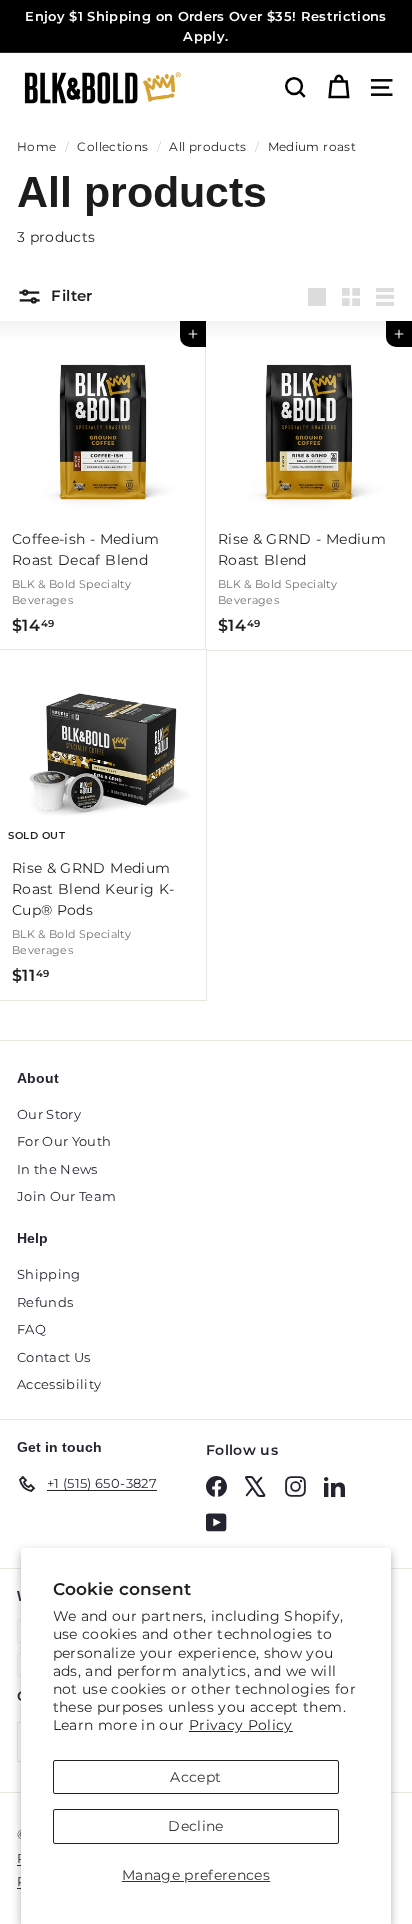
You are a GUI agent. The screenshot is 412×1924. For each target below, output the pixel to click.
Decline (195, 1826)
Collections (112, 146)
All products (207, 146)
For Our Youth (64, 1141)
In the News (57, 1169)
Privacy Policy (241, 1725)
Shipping (49, 1274)
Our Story (49, 1114)
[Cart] (338, 87)
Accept (195, 1777)
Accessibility (59, 1384)
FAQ (31, 1329)
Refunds (45, 1302)
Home (36, 146)
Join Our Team (67, 1196)
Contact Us (54, 1357)
